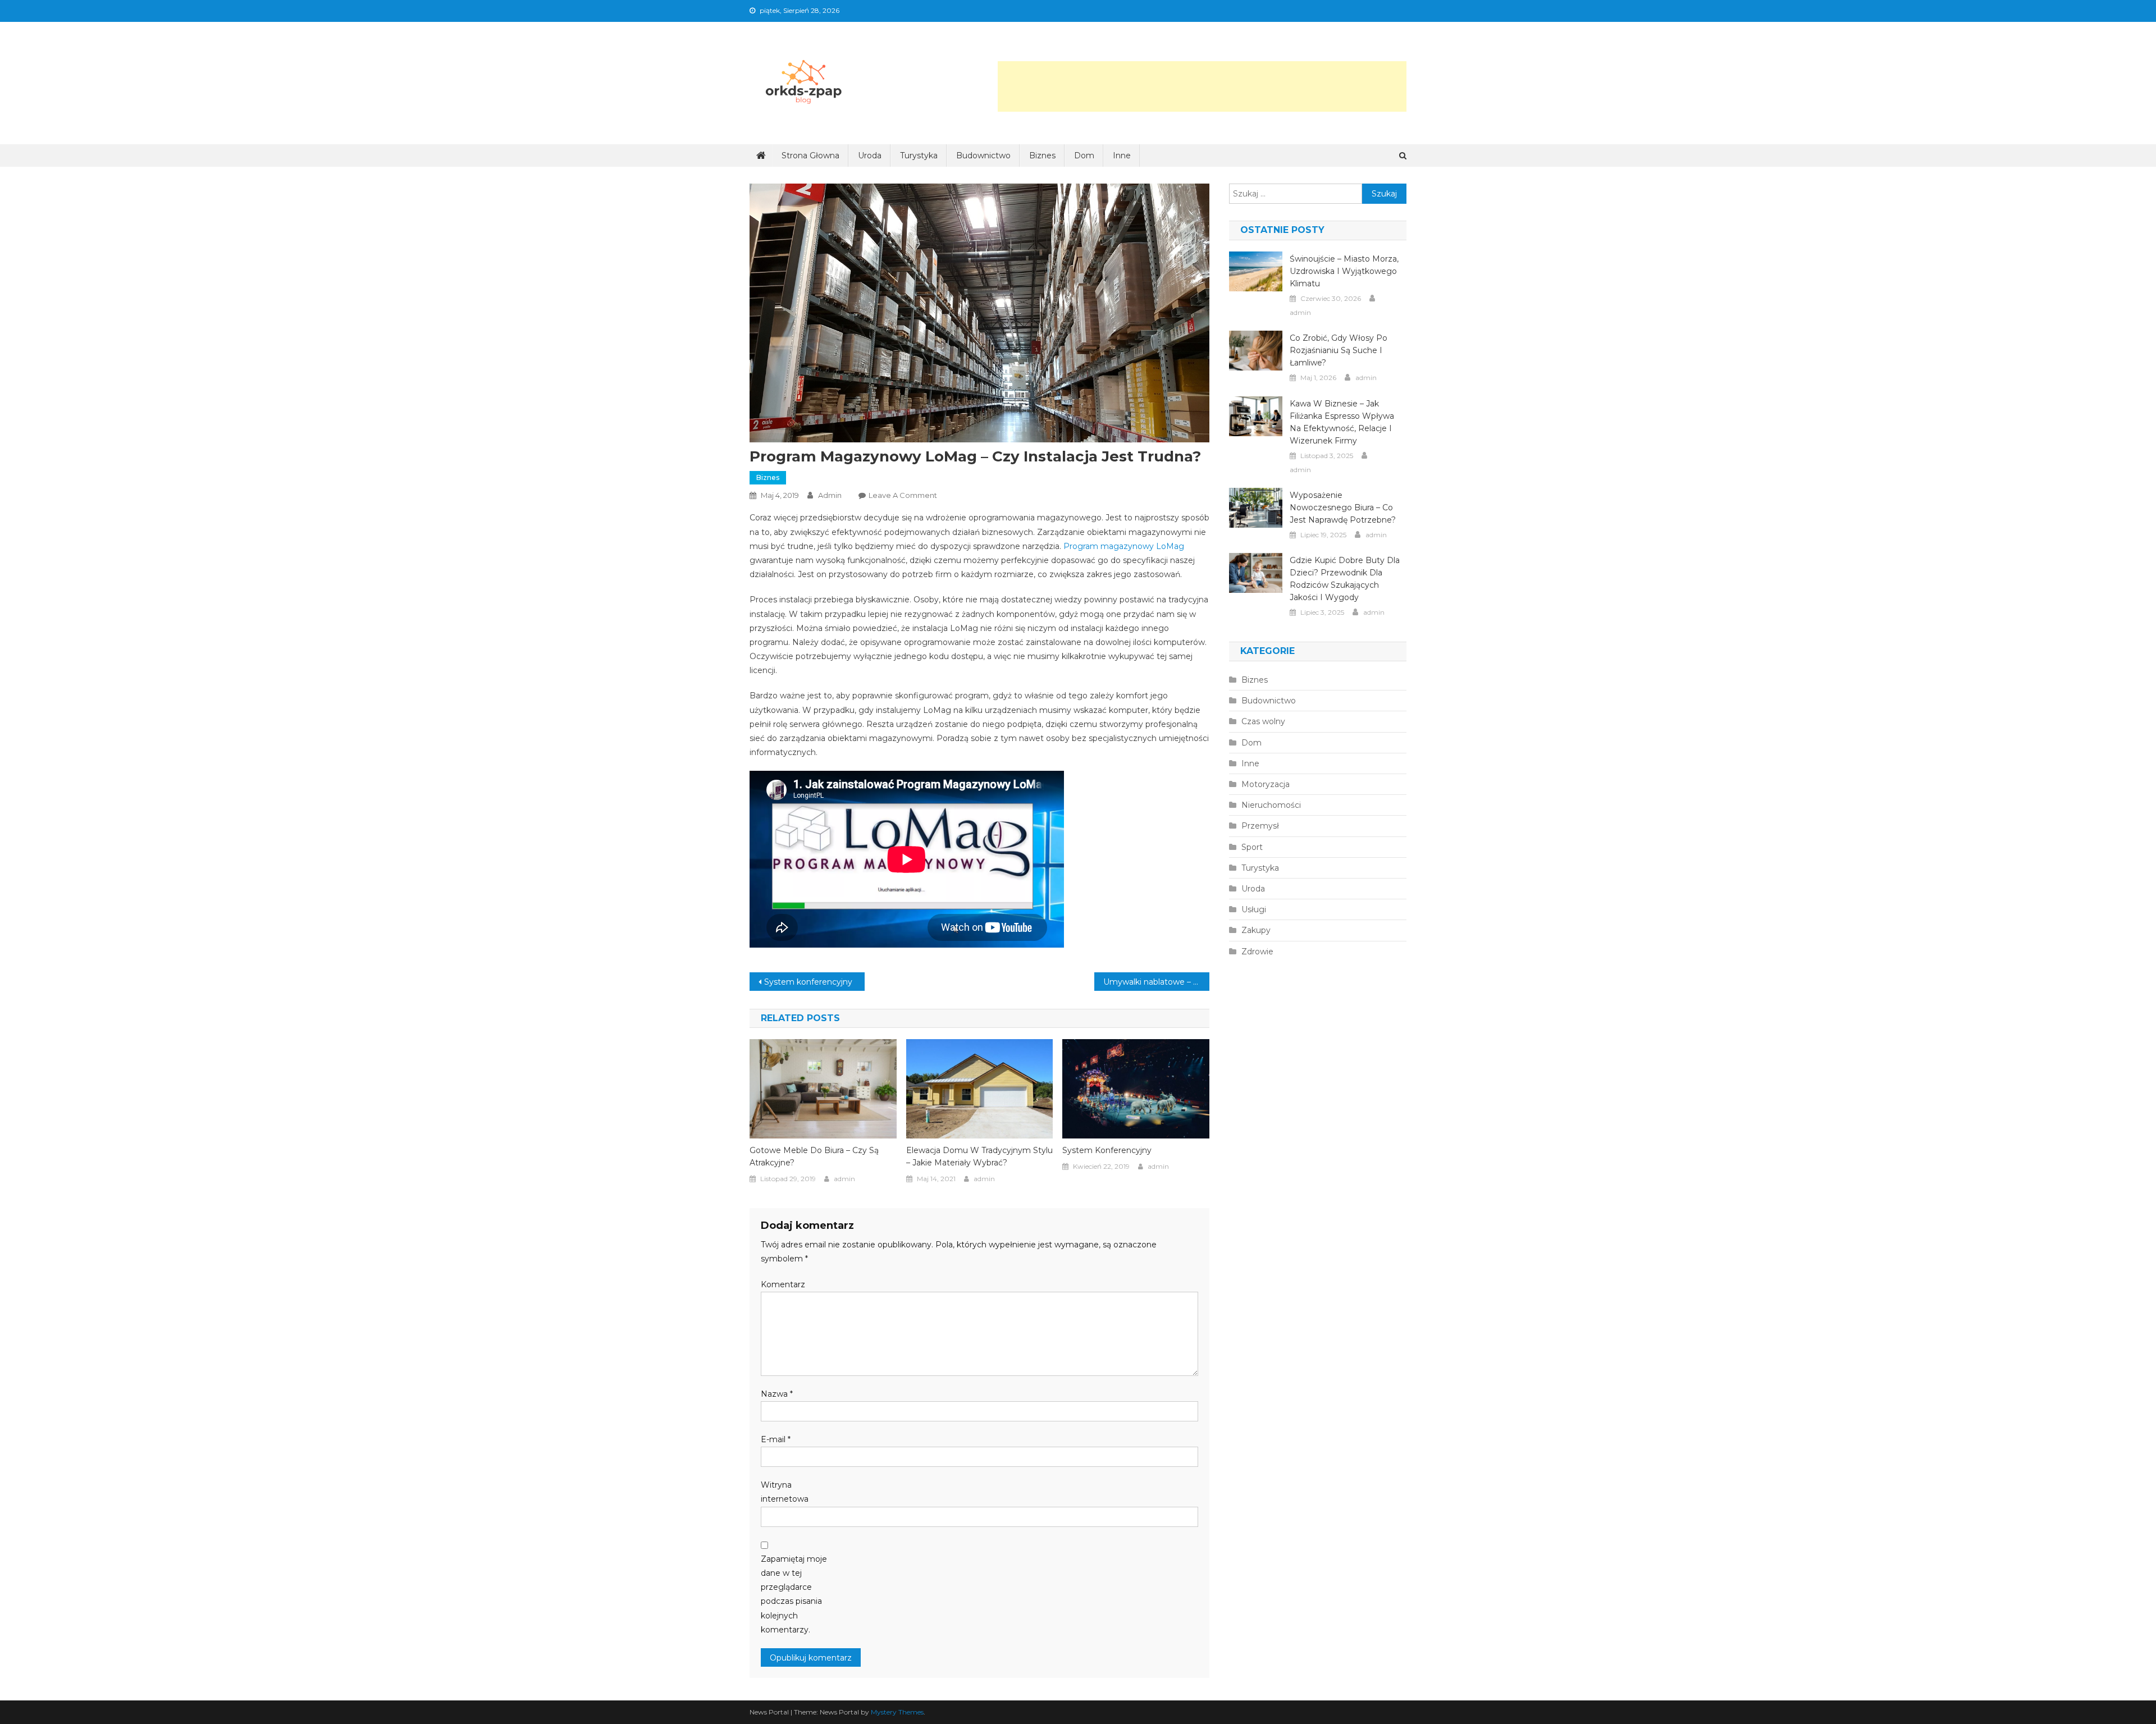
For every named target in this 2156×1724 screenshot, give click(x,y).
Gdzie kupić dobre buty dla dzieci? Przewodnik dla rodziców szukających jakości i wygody (1345, 579)
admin (830, 495)
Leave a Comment (903, 495)
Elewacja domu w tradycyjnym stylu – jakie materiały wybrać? (979, 1156)
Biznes (1042, 156)
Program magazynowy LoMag (1124, 546)
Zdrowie (1257, 952)
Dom (1084, 156)
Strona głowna (810, 156)
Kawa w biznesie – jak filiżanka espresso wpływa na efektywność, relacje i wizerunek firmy (1342, 422)
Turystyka (919, 156)
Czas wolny (1263, 721)
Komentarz (783, 1284)
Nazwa (777, 1394)
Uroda (870, 156)
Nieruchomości (1271, 805)
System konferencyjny (808, 982)
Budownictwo (983, 156)
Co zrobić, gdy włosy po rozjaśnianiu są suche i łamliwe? (1339, 350)
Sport (1252, 847)
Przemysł (1260, 826)
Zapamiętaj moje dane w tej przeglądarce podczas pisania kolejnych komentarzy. (794, 1594)
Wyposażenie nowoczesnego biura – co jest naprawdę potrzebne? (1343, 507)
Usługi (1254, 909)
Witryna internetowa (785, 1492)
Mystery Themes (897, 1712)
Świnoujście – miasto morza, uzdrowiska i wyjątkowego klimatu (1344, 271)
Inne (1122, 156)
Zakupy (1256, 930)
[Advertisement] (1202, 86)
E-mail (776, 1439)
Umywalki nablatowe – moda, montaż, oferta (1156, 982)
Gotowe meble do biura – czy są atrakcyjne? (814, 1156)
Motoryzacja (1266, 784)
